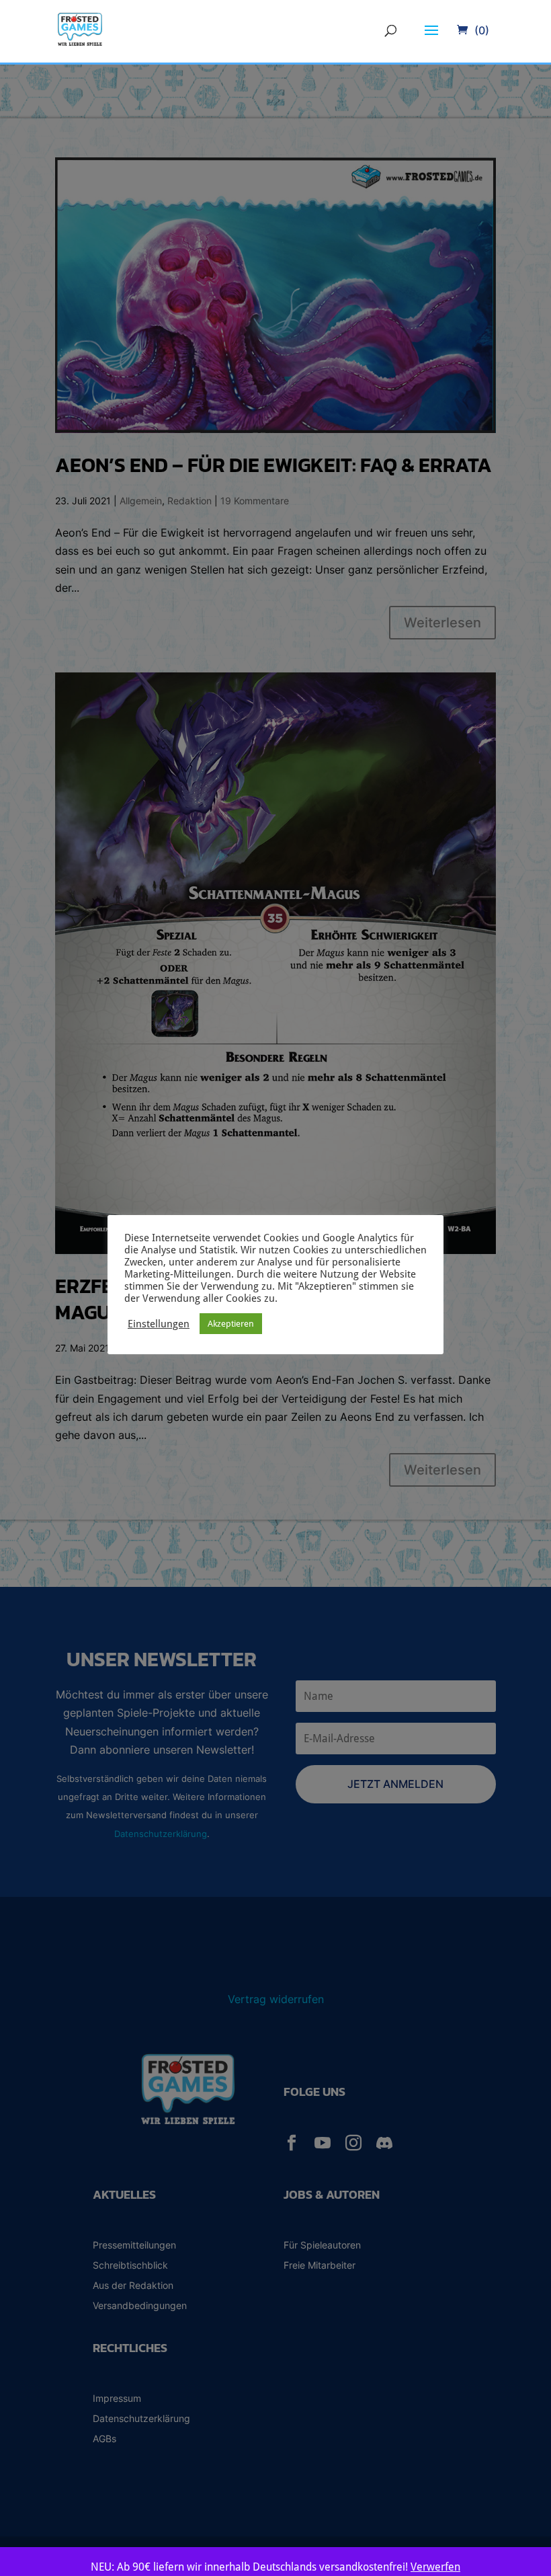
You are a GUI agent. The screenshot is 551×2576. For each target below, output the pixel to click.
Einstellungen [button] (159, 1324)
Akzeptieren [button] (231, 1324)
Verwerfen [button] (435, 2567)
